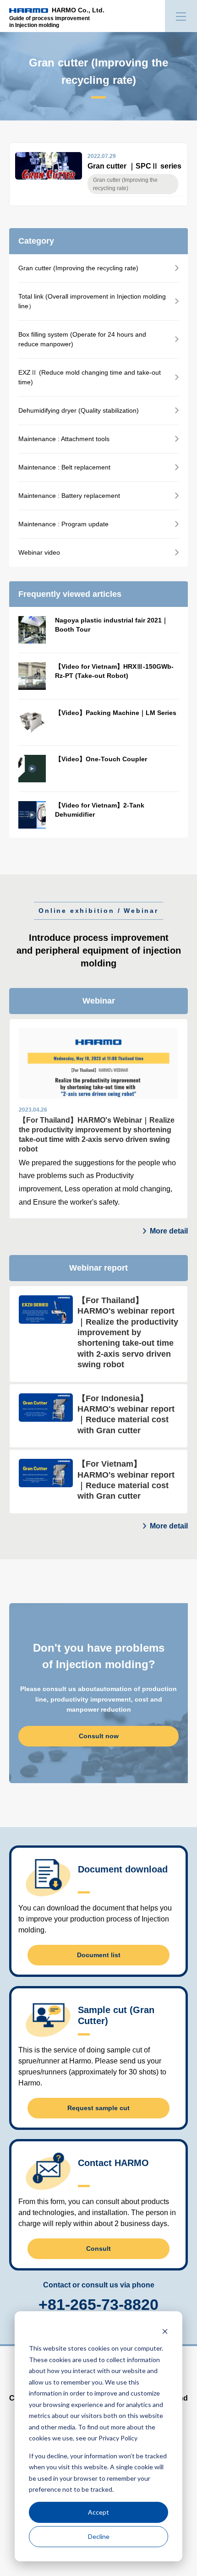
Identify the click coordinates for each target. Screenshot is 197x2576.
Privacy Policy (118, 2438)
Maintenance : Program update (63, 524)
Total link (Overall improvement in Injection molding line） (92, 301)
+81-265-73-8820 (98, 2304)
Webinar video (39, 552)
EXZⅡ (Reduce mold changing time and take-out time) (90, 377)
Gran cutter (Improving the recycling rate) (78, 268)
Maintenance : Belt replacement (64, 467)
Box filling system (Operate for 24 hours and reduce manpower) (82, 339)
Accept (98, 2512)
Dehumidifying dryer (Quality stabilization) (79, 410)
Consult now (99, 1736)
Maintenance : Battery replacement (69, 496)
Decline (99, 2536)
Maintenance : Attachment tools (64, 439)
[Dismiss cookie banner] (165, 2331)
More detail (169, 1231)
